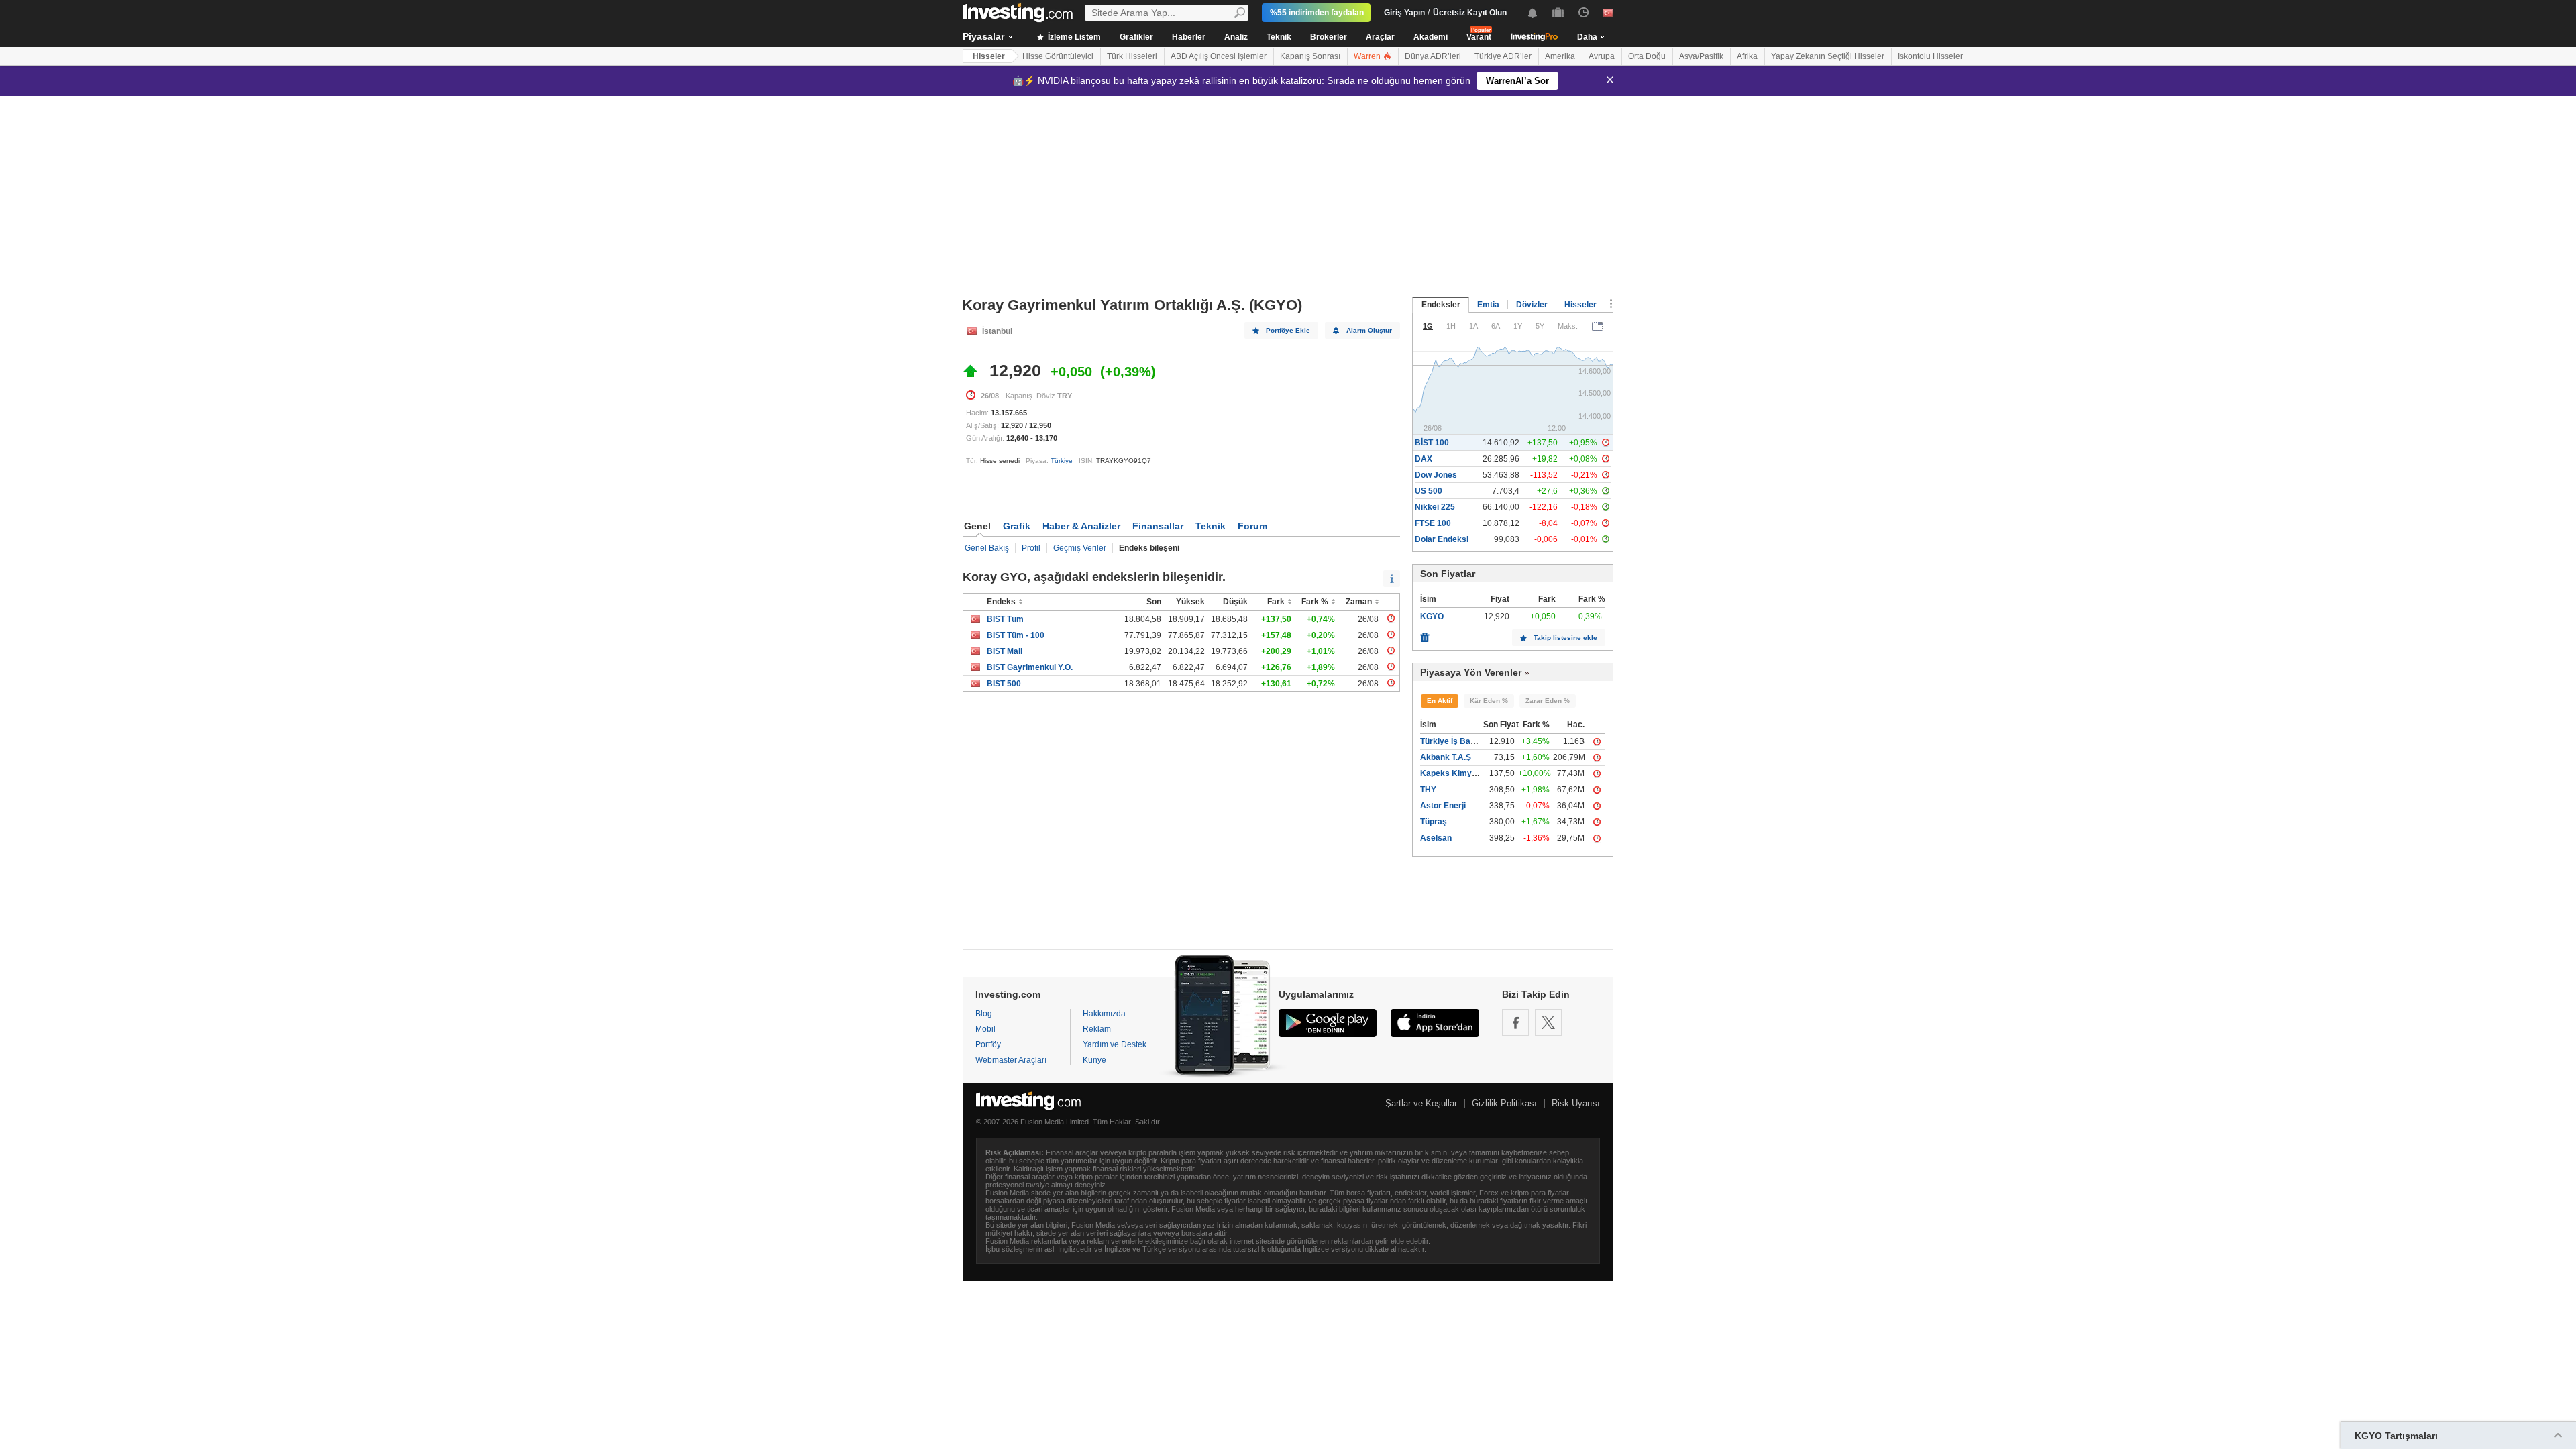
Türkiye (1062, 461)
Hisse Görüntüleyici (1058, 56)
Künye (1094, 1060)
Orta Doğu (1647, 56)
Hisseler (989, 56)
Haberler (1189, 37)
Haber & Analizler (1081, 526)
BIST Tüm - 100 (1016, 635)
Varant (1479, 37)
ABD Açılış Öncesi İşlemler (1219, 56)
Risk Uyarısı (1576, 1103)
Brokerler (1329, 37)
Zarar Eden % (1548, 701)
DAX (1424, 459)
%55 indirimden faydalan (1317, 13)
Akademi (1431, 37)
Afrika (1747, 56)
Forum (1252, 526)
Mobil (985, 1029)
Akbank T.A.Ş (1446, 757)
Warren (1368, 56)
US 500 (1429, 491)
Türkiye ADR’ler (1503, 56)
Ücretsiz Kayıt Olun (1470, 13)
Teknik (1279, 37)
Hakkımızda (1104, 1014)
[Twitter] (1548, 1022)
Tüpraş (1434, 822)
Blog (984, 1014)
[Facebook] (1515, 1022)
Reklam (1097, 1029)
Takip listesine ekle (1565, 638)
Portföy (988, 1044)
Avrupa (1602, 56)
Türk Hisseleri (1132, 56)
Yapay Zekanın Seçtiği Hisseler (1828, 56)
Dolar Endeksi (1442, 539)
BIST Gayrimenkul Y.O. (1030, 667)
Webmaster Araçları (1011, 1060)
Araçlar (1380, 37)
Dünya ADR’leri (1433, 56)
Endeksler (1441, 305)
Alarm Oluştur (1369, 330)
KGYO (1432, 616)
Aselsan (1436, 838)
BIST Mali (1005, 651)
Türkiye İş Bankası (1456, 741)
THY (1428, 790)
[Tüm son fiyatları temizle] (1425, 634)
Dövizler (1532, 305)
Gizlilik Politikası (1504, 1103)
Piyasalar (983, 36)
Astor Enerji (1443, 806)
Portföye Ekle (1288, 330)
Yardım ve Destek (1115, 1044)
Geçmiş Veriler (1080, 548)
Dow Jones (1436, 475)
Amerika (1560, 56)
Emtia (1488, 305)
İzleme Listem (1073, 37)
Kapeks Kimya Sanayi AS (1469, 773)
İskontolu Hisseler (1930, 56)
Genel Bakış (987, 548)
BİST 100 (1432, 443)
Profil (1031, 548)
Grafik (1017, 526)
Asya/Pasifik (1701, 56)
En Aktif (1440, 701)
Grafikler (1136, 37)
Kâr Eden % (1489, 701)
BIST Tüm (1005, 619)
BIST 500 (1004, 684)
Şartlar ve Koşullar (1421, 1103)
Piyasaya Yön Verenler (1471, 672)
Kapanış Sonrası (1310, 56)
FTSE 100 (1433, 523)
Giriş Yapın (1404, 13)
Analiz (1236, 37)
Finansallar (1158, 526)
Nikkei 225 (1435, 507)
